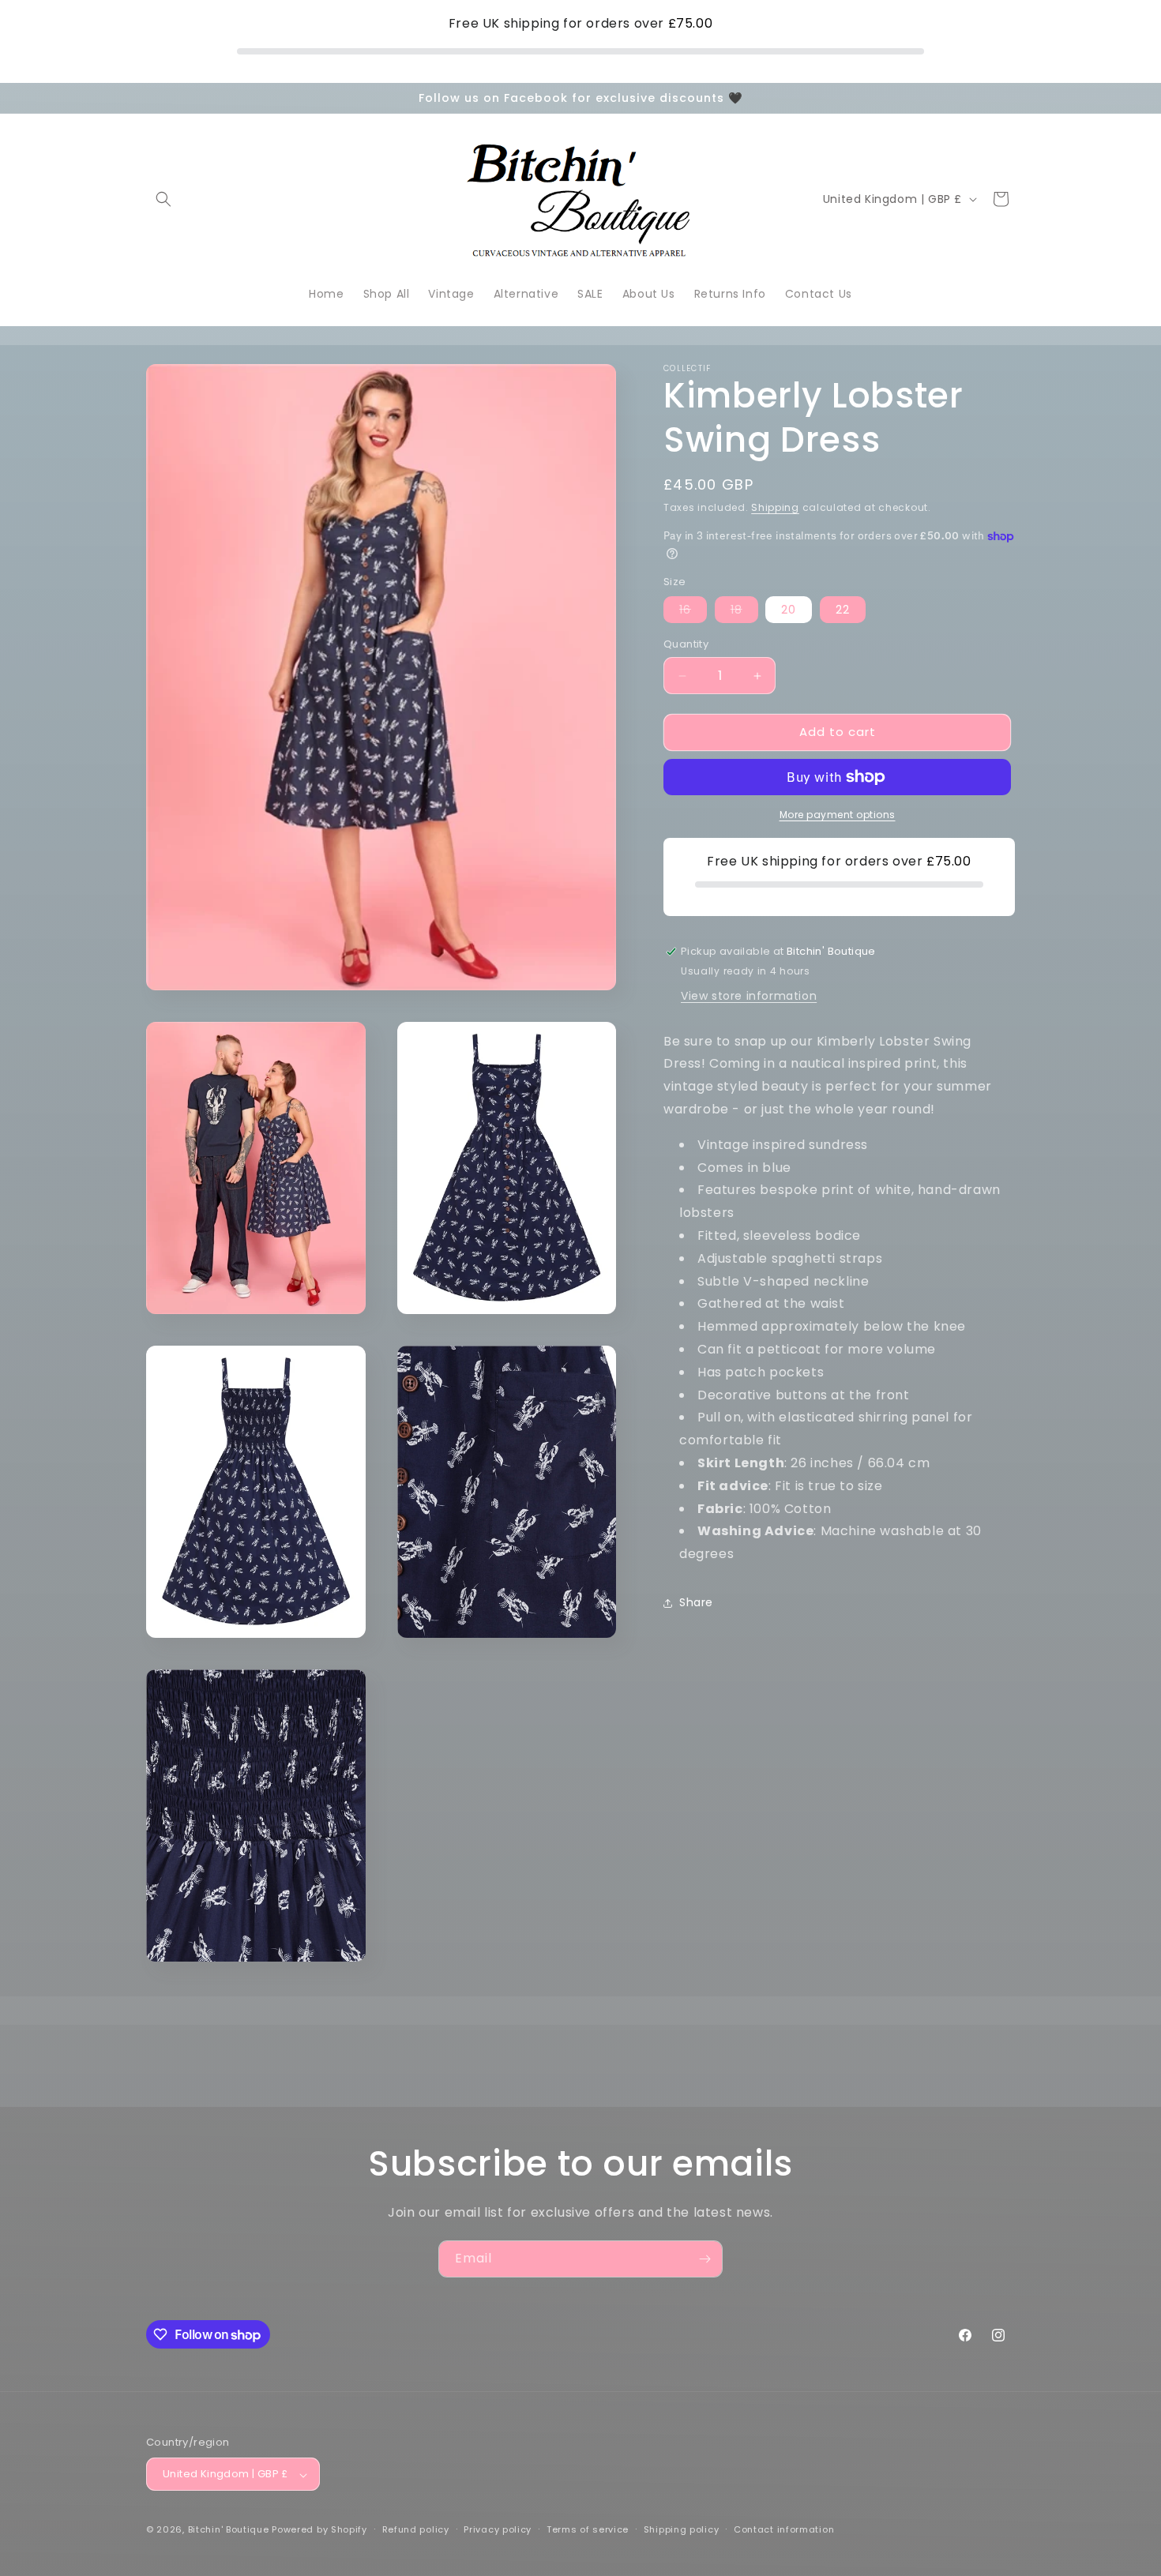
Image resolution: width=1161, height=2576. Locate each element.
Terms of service (588, 2529)
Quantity (686, 645)
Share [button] (696, 1603)
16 (693, 613)
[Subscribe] (704, 2259)
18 (744, 613)
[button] (163, 199)
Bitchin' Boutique (229, 2530)
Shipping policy (682, 2529)
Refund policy (416, 2529)
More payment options (838, 815)
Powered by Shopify (319, 2530)
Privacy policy (498, 2529)
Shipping (775, 507)
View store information (749, 996)
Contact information (784, 2529)
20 (789, 610)
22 (843, 610)
